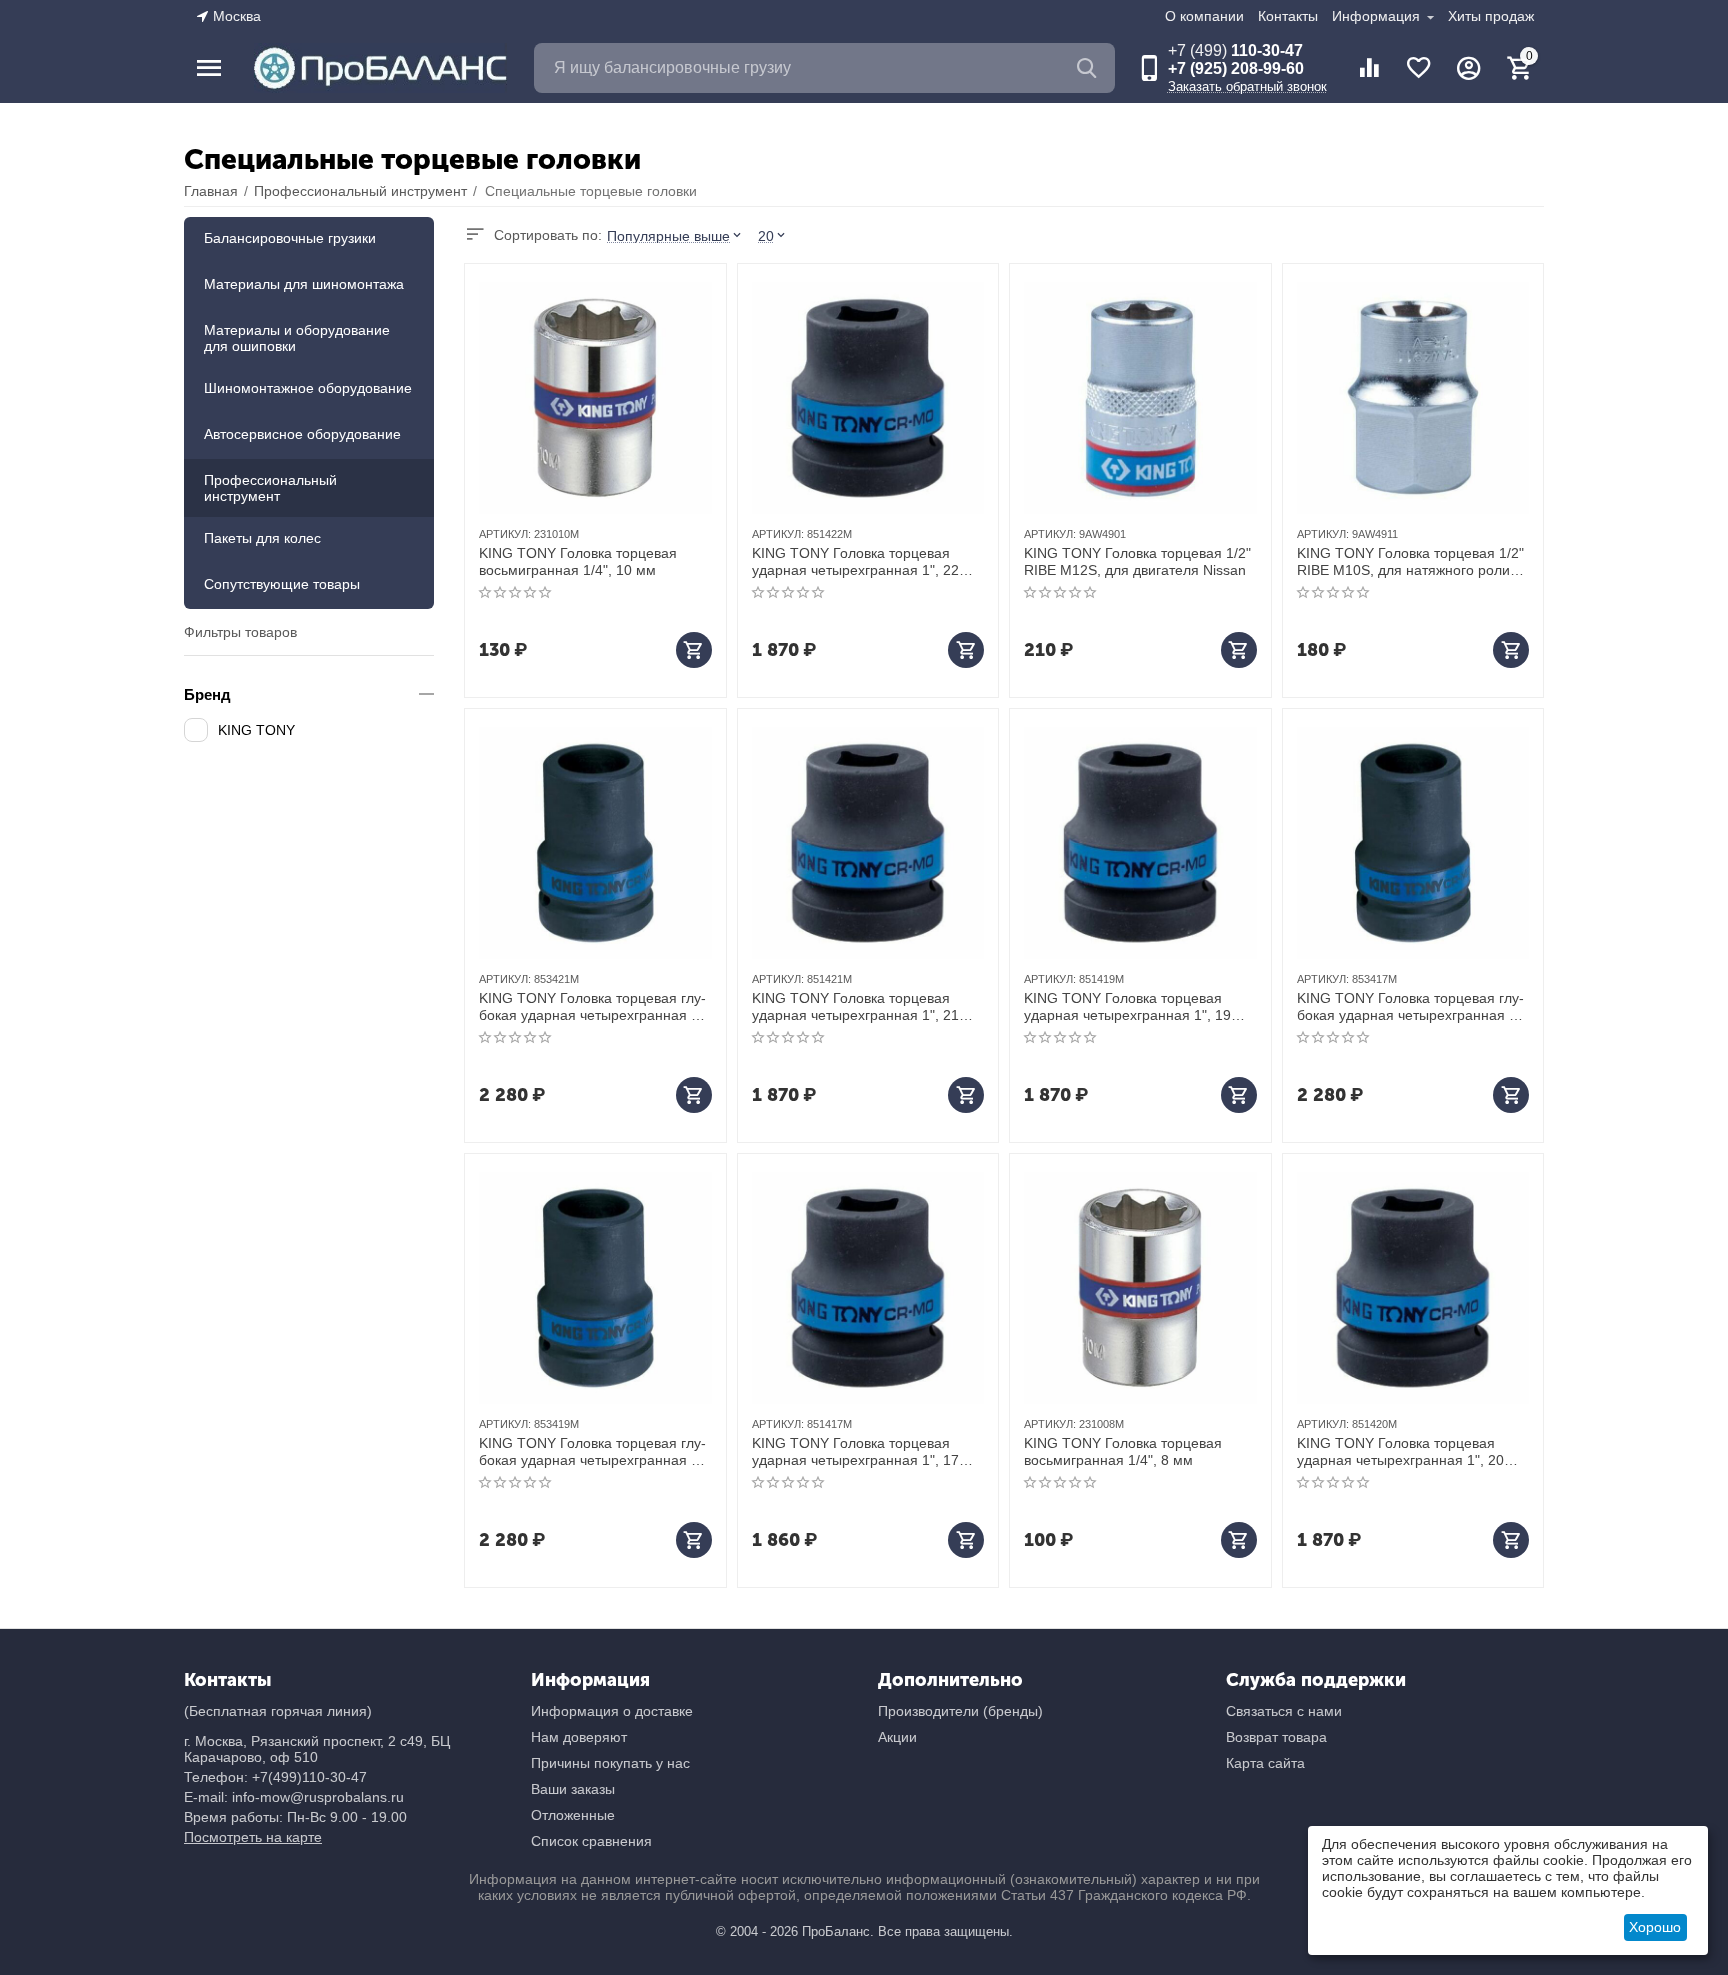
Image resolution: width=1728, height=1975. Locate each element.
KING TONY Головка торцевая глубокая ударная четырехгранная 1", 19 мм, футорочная (593, 1452)
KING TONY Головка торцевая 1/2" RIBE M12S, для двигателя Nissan (1137, 561)
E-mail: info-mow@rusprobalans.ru (294, 1797)
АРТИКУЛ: (505, 534)
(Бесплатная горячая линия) (278, 1711)
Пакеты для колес (262, 538)
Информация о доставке (612, 1711)
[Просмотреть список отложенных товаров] (1419, 68)
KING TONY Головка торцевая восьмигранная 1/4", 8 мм (1123, 1451)
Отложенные (573, 1815)
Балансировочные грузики (290, 238)
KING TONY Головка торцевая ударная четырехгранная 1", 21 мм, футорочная (855, 1007)
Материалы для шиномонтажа (304, 284)
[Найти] (1090, 68)
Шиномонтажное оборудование (308, 388)
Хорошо (1655, 1927)
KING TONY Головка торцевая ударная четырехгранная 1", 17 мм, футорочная (855, 1452)
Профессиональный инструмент (270, 488)
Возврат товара (1276, 1737)
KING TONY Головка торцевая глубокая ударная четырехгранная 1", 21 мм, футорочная (593, 1007)
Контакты (1288, 16)
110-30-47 (1235, 50)
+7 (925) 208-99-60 (1236, 68)
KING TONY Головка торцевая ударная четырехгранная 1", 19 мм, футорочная (1127, 1007)
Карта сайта (1265, 1763)
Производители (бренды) (960, 1711)
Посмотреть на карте (253, 1837)
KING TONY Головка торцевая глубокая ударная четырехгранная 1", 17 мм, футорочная (1411, 1007)
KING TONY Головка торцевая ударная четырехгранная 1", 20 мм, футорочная (1400, 1452)
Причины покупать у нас (610, 1763)
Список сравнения (591, 1841)
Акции (897, 1737)
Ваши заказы (573, 1789)
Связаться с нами (1284, 1711)
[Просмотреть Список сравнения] (1369, 68)
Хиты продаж (1491, 16)
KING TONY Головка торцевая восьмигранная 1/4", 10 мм (578, 561)
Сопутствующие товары (282, 584)
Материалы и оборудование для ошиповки (297, 338)
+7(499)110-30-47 (309, 1777)
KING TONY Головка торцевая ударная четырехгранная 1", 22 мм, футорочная (855, 562)
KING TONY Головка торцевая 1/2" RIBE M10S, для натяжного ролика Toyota (1410, 562)
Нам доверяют (579, 1737)
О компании (1204, 16)
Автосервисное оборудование (302, 434)
